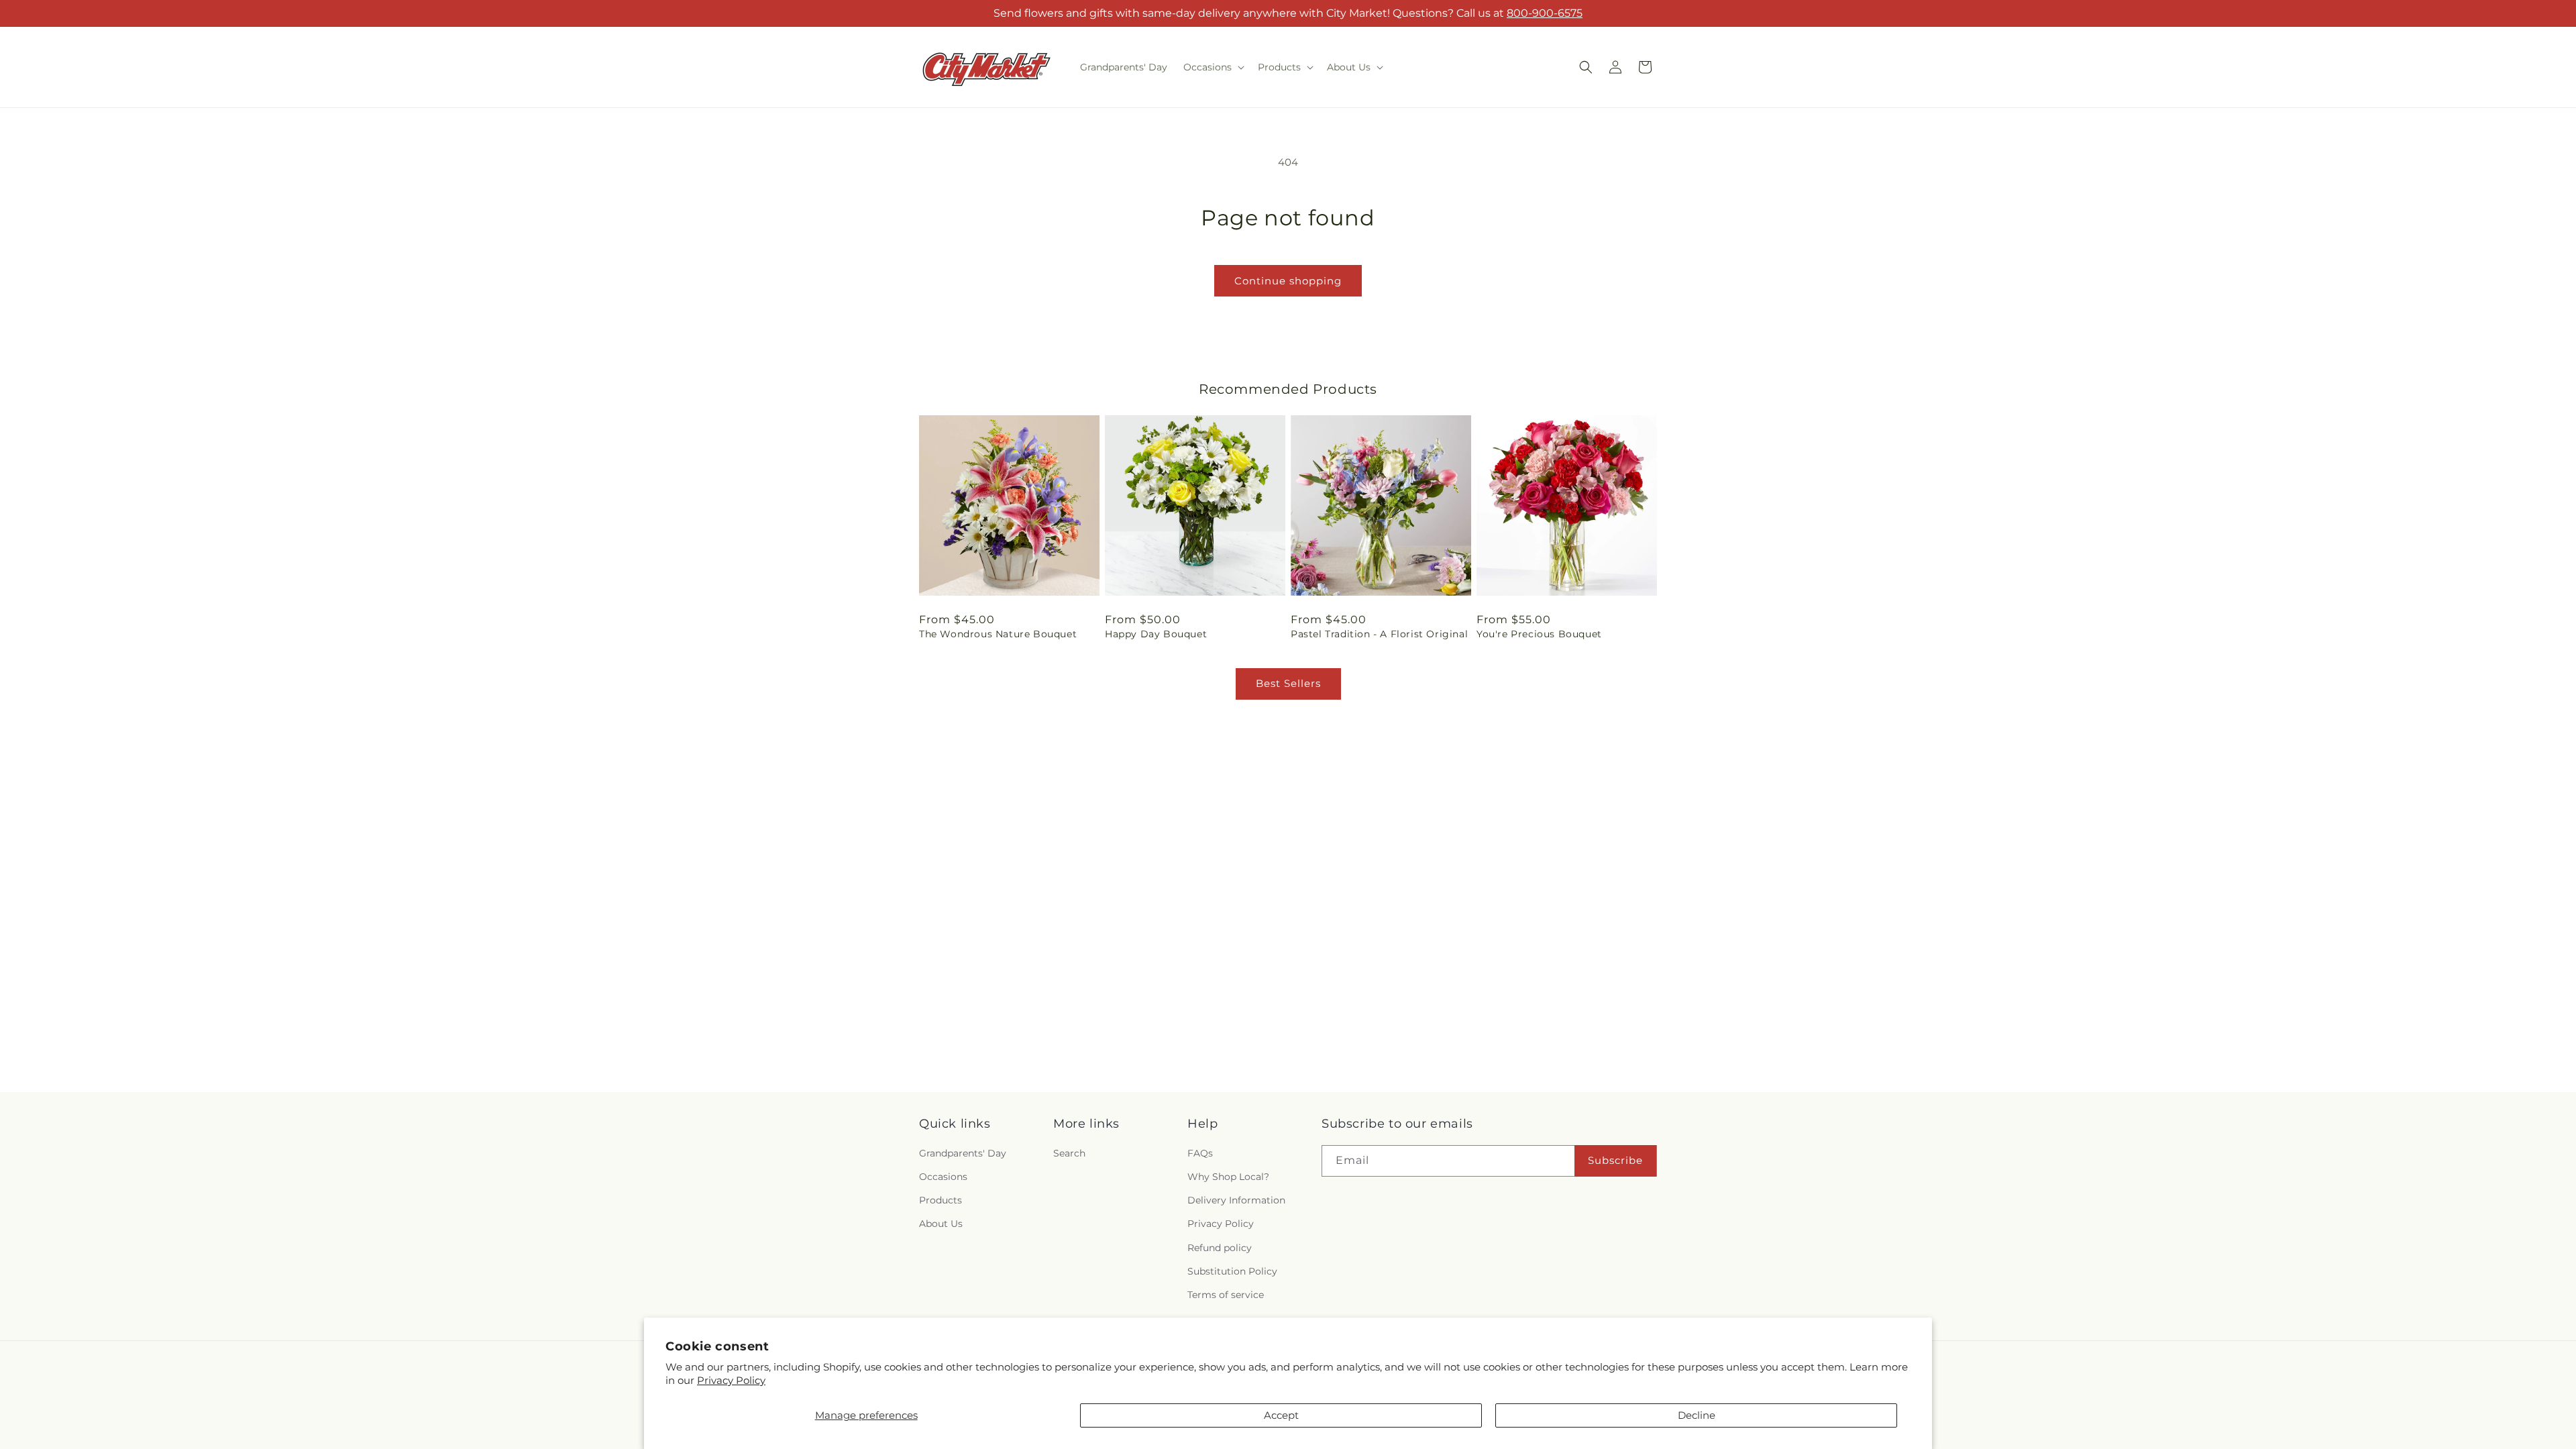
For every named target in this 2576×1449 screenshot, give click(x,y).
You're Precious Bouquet (1539, 634)
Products (941, 1200)
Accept (1281, 1415)
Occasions (943, 1177)
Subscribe (1615, 1160)
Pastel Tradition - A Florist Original (1379, 634)
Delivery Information (1236, 1200)
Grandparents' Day (963, 1153)
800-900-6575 (1545, 13)
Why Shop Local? (1228, 1177)
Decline (1697, 1415)
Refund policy (1220, 1248)
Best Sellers (1288, 683)
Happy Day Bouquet (1156, 634)
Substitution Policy (1232, 1271)
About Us (941, 1224)
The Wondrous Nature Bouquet (998, 634)
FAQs (1200, 1153)
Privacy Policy (731, 1380)
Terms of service (1226, 1295)
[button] (1213, 67)
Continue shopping (1288, 281)
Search (1069, 1153)
